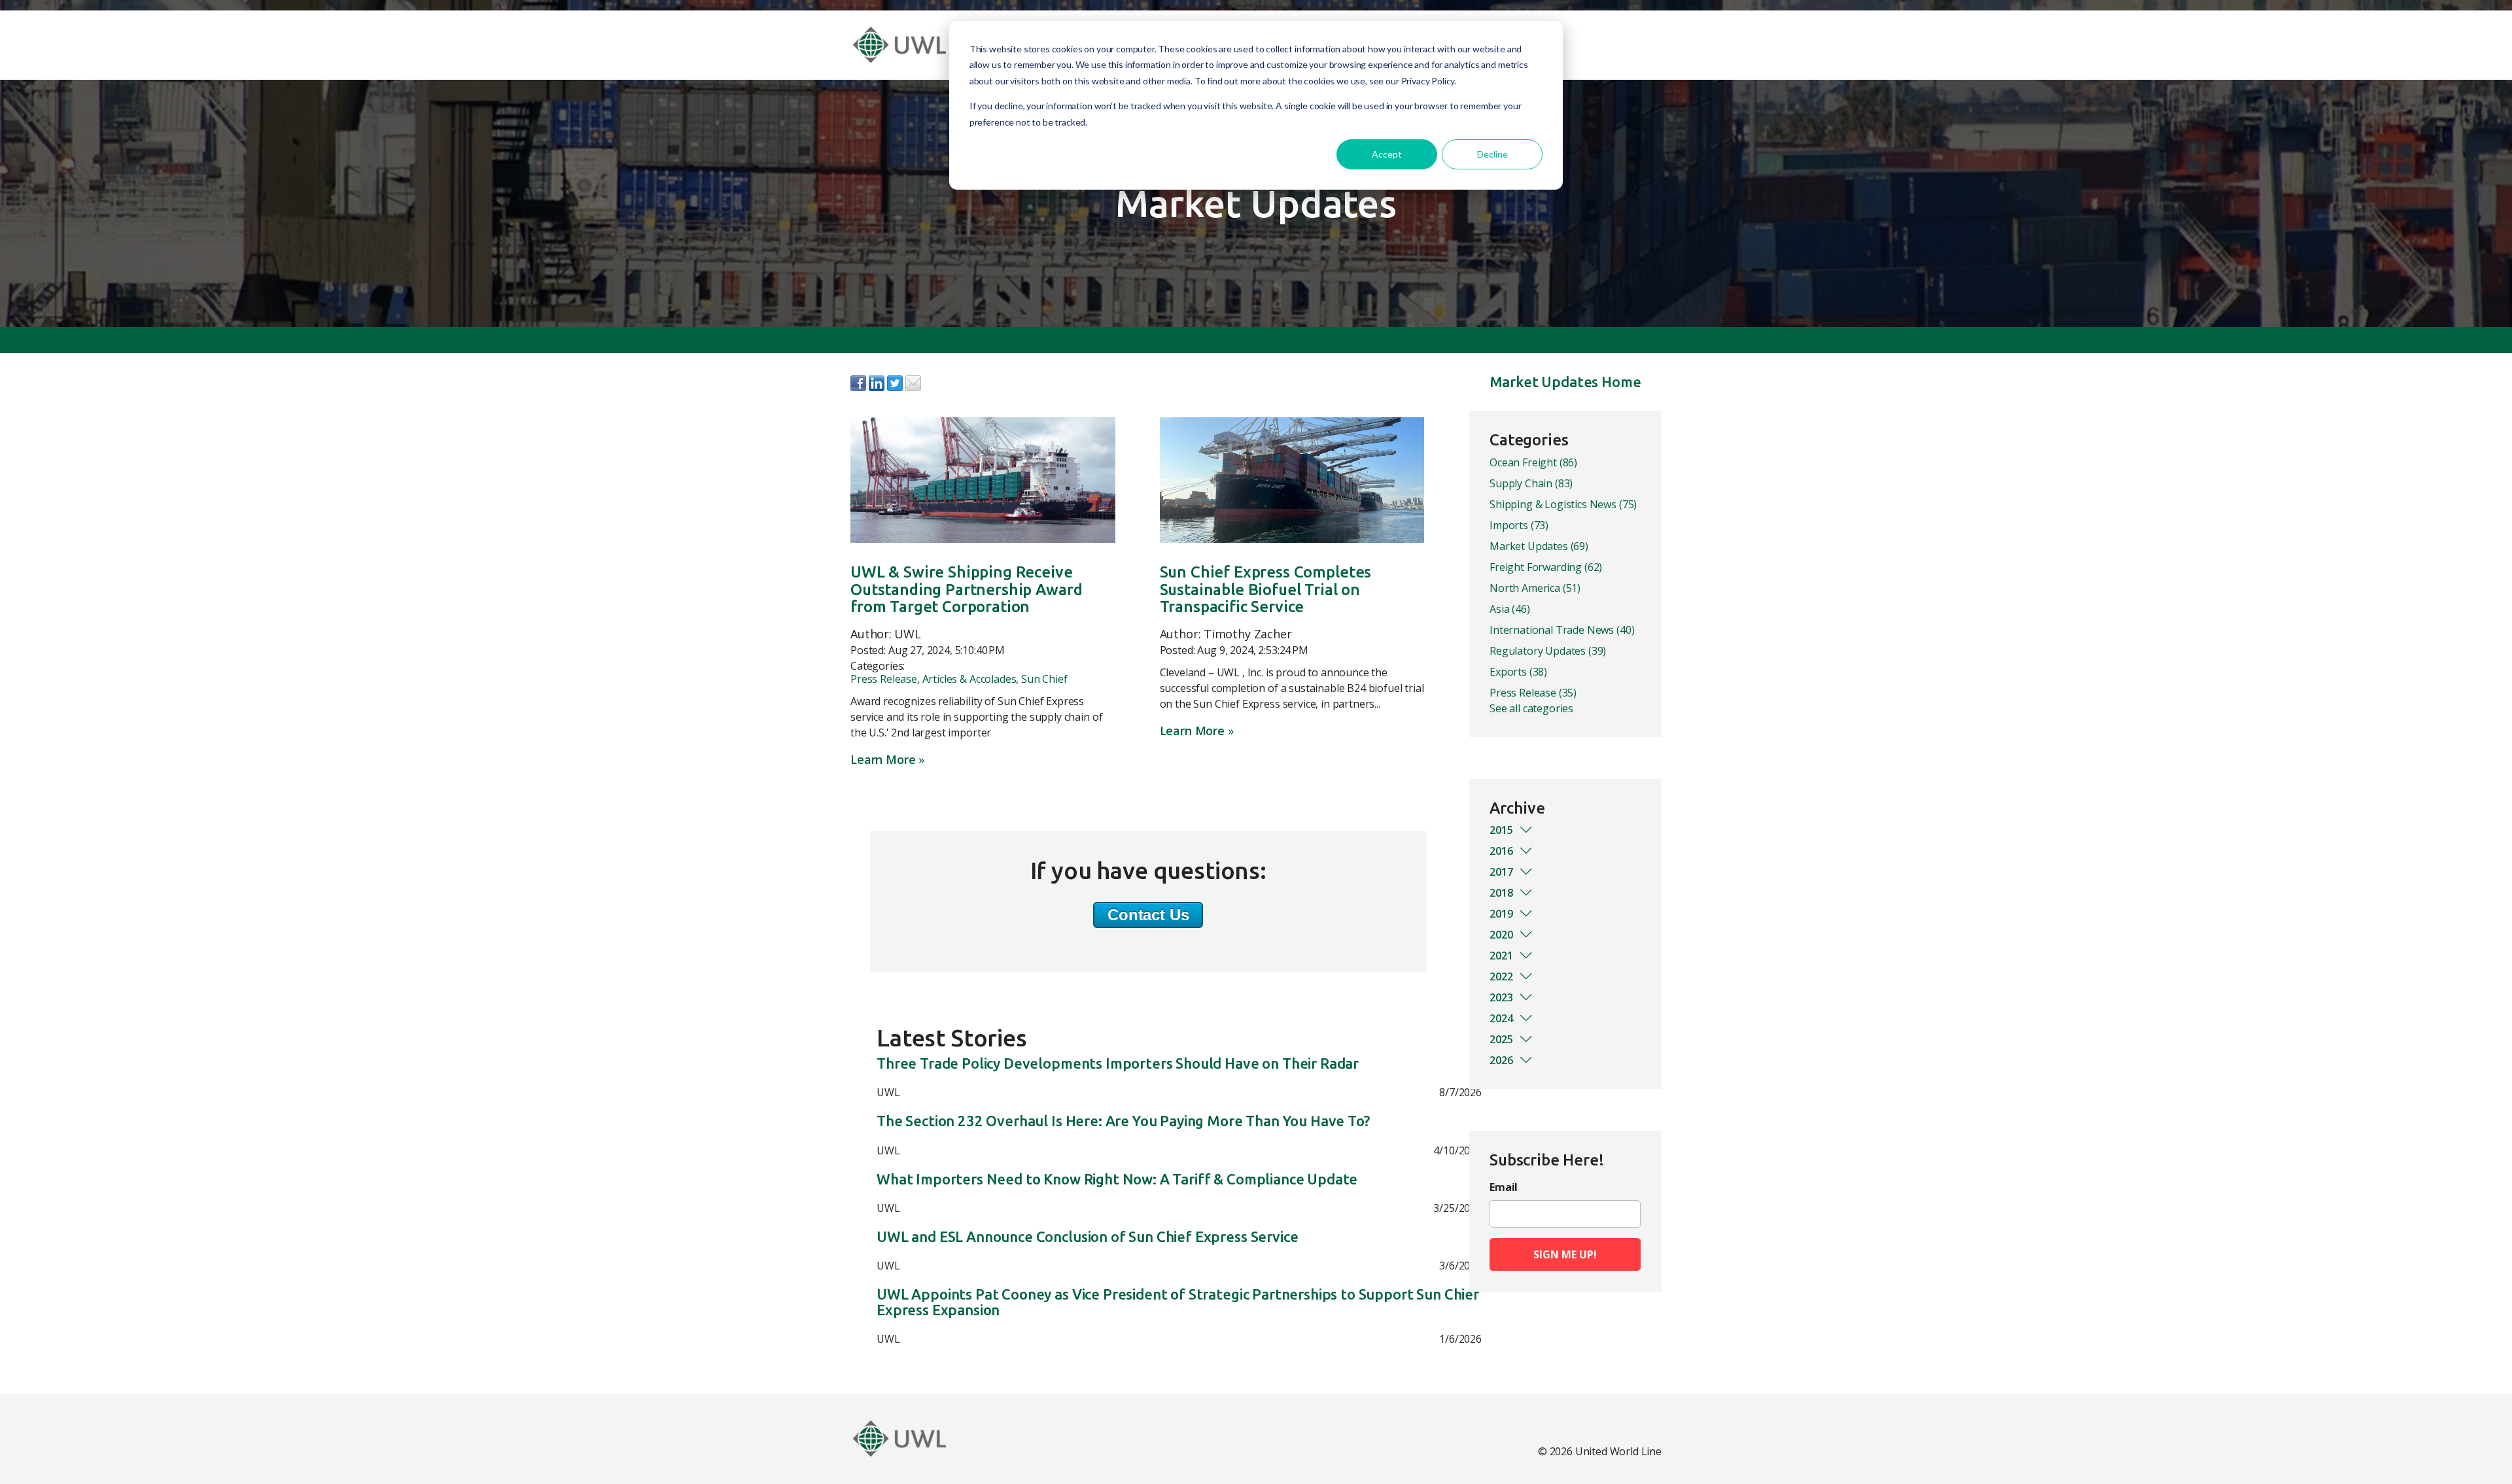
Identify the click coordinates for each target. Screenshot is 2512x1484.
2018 (1501, 893)
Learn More (883, 759)
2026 (1501, 1060)
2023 (1501, 997)
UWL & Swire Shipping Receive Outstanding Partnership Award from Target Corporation (966, 589)
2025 (1501, 1039)
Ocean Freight (1533, 462)
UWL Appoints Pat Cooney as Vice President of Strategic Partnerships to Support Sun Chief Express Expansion (1178, 1302)
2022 (1501, 976)
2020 (1501, 935)
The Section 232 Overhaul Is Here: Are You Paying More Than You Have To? (1123, 1121)
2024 (1501, 1018)
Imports (1519, 525)
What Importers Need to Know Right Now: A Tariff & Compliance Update (1117, 1179)
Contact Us (1148, 915)
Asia (1510, 609)
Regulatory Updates (1548, 651)
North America (1535, 588)
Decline (1492, 154)
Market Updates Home (1565, 382)
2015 (1501, 830)
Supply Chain (1531, 483)
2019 (1501, 914)
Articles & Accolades (969, 679)
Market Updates (1539, 546)
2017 (1501, 872)
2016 (1501, 851)
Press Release (884, 679)
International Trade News (1562, 630)
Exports (1518, 672)
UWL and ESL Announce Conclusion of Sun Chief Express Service (1087, 1237)
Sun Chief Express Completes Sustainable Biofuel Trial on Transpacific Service (1266, 589)
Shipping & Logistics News (1563, 504)
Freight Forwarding (1546, 567)
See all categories (1531, 708)
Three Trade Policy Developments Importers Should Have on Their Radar (1118, 1063)
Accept (1387, 154)
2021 (1501, 956)
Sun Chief (1044, 679)
